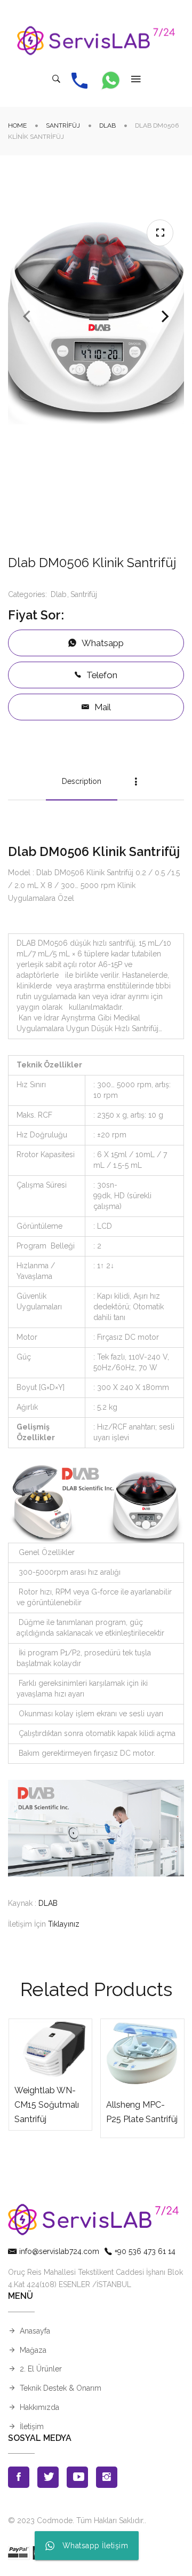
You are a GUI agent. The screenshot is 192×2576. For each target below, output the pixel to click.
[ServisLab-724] (96, 41)
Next (165, 317)
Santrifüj (63, 125)
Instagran (107, 2477)
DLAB (48, 1903)
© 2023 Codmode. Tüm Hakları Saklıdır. (76, 2520)
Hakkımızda (39, 2407)
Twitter (48, 2477)
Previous (27, 317)
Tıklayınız (64, 1924)
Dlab (107, 125)
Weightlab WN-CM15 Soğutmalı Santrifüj (47, 2105)
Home (17, 125)
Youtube (77, 2477)
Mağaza (33, 2350)
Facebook (19, 2477)
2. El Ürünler (41, 2369)
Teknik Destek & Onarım (61, 2388)
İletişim (32, 2426)
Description (82, 781)
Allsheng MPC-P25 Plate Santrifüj (142, 2112)
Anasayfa (35, 2331)
